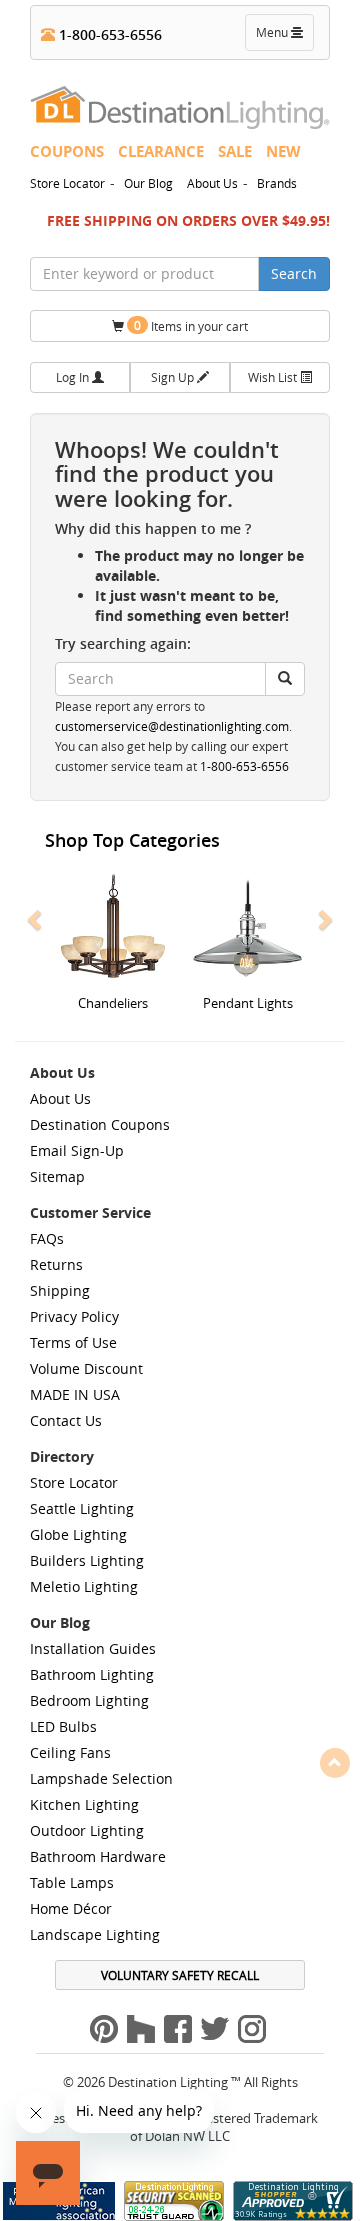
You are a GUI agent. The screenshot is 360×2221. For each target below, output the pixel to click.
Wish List (274, 377)
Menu (284, 37)
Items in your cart (191, 325)
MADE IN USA (75, 1394)
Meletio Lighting (84, 1586)
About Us (212, 183)
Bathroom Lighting (92, 1674)
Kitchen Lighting (84, 1804)
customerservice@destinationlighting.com (172, 726)
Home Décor (71, 1908)
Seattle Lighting (82, 1508)
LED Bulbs (63, 1726)
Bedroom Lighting (89, 1700)
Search (294, 273)
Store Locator (67, 183)
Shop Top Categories (132, 840)
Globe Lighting (78, 1534)
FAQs (47, 1238)
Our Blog (148, 183)
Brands (277, 183)
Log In (74, 377)
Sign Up (174, 377)
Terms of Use (73, 1342)
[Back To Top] (335, 1762)
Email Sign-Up (77, 1150)
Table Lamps (72, 1882)
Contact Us (66, 1420)
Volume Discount (86, 1368)
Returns (56, 1264)
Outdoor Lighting (87, 1830)
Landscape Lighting (95, 1934)
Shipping (60, 1290)
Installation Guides (93, 1648)
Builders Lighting (87, 1560)
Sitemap (57, 1176)
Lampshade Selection (101, 1778)
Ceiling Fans (70, 1752)
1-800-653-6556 (108, 34)
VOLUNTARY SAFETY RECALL (180, 1975)
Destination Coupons (100, 1124)
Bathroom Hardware (98, 1856)
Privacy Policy (74, 1316)
